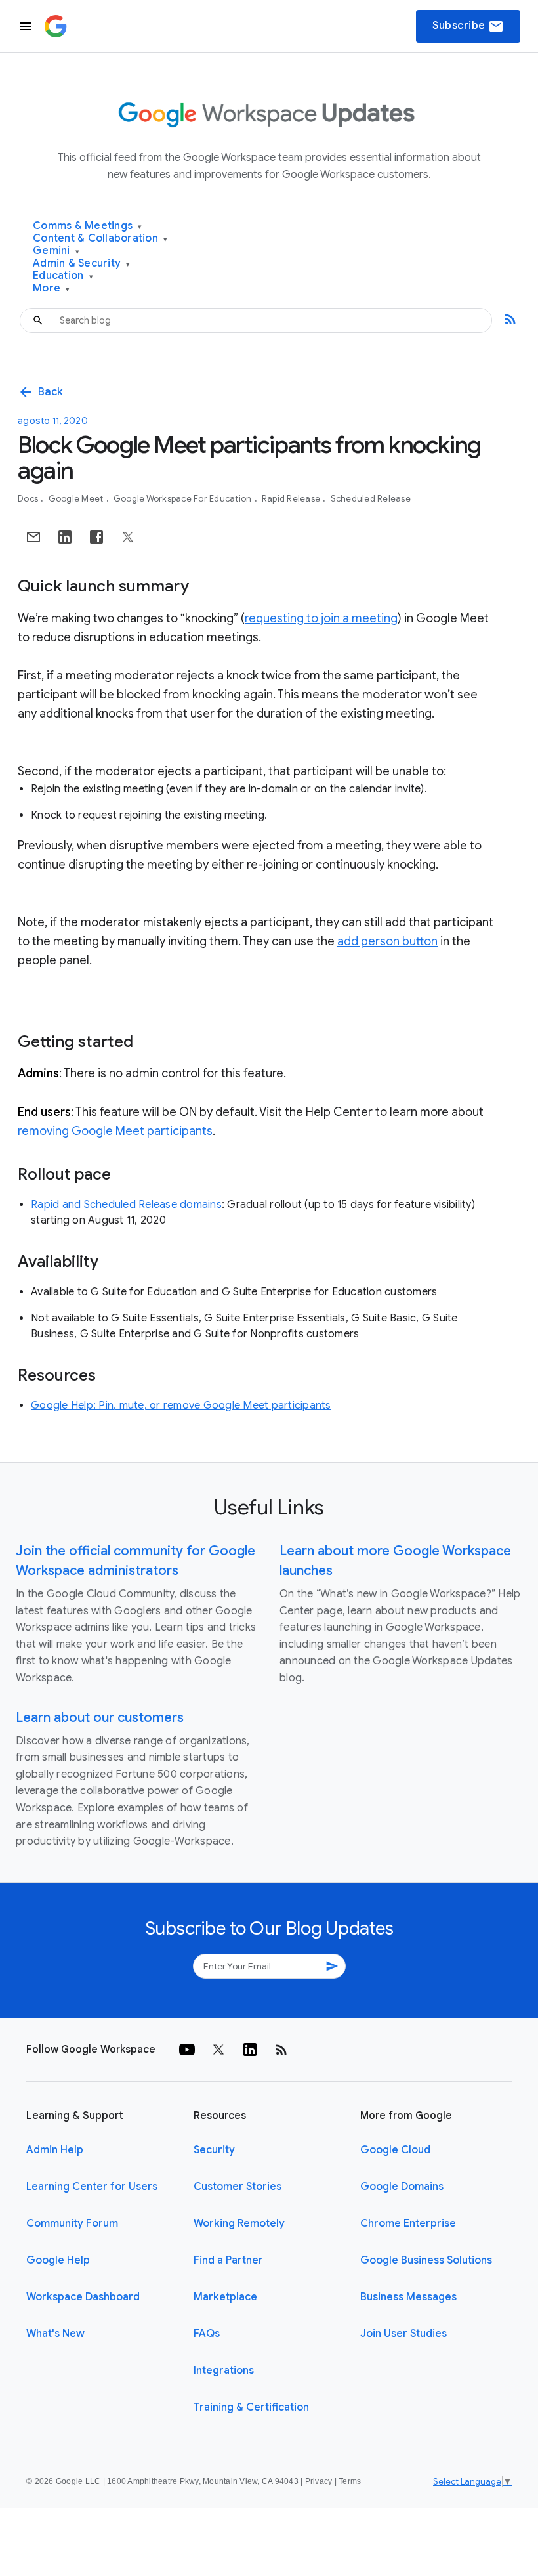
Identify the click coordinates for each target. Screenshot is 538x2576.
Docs (29, 499)
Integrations (224, 2371)
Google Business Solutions (426, 2260)
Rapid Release (292, 499)
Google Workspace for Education (184, 499)
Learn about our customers (100, 1718)
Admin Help (55, 2150)
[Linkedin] (250, 2050)
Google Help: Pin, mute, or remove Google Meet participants (181, 1406)
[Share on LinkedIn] (65, 537)
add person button (387, 941)
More (52, 289)
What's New (55, 2334)
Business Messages (408, 2297)
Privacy (319, 2481)
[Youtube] (187, 2050)
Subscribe (468, 26)
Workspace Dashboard (83, 2297)
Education (63, 276)
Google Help (58, 2260)
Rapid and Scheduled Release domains (126, 1205)
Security (214, 2150)
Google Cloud (395, 2150)
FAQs (207, 2334)
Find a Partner (228, 2260)
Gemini (56, 251)
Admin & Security (82, 264)
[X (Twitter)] (218, 2050)
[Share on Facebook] (96, 537)
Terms (350, 2481)
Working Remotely (239, 2223)
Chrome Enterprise (408, 2223)
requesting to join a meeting (321, 618)
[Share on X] (128, 537)
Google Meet (77, 499)
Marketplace (225, 2297)
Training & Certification (251, 2407)
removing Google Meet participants (115, 1131)
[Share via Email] (33, 537)
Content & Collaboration (100, 239)
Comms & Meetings (88, 226)
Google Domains (402, 2187)
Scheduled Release (371, 499)
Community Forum (72, 2223)
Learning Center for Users (92, 2187)
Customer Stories (238, 2187)
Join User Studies (403, 2334)
